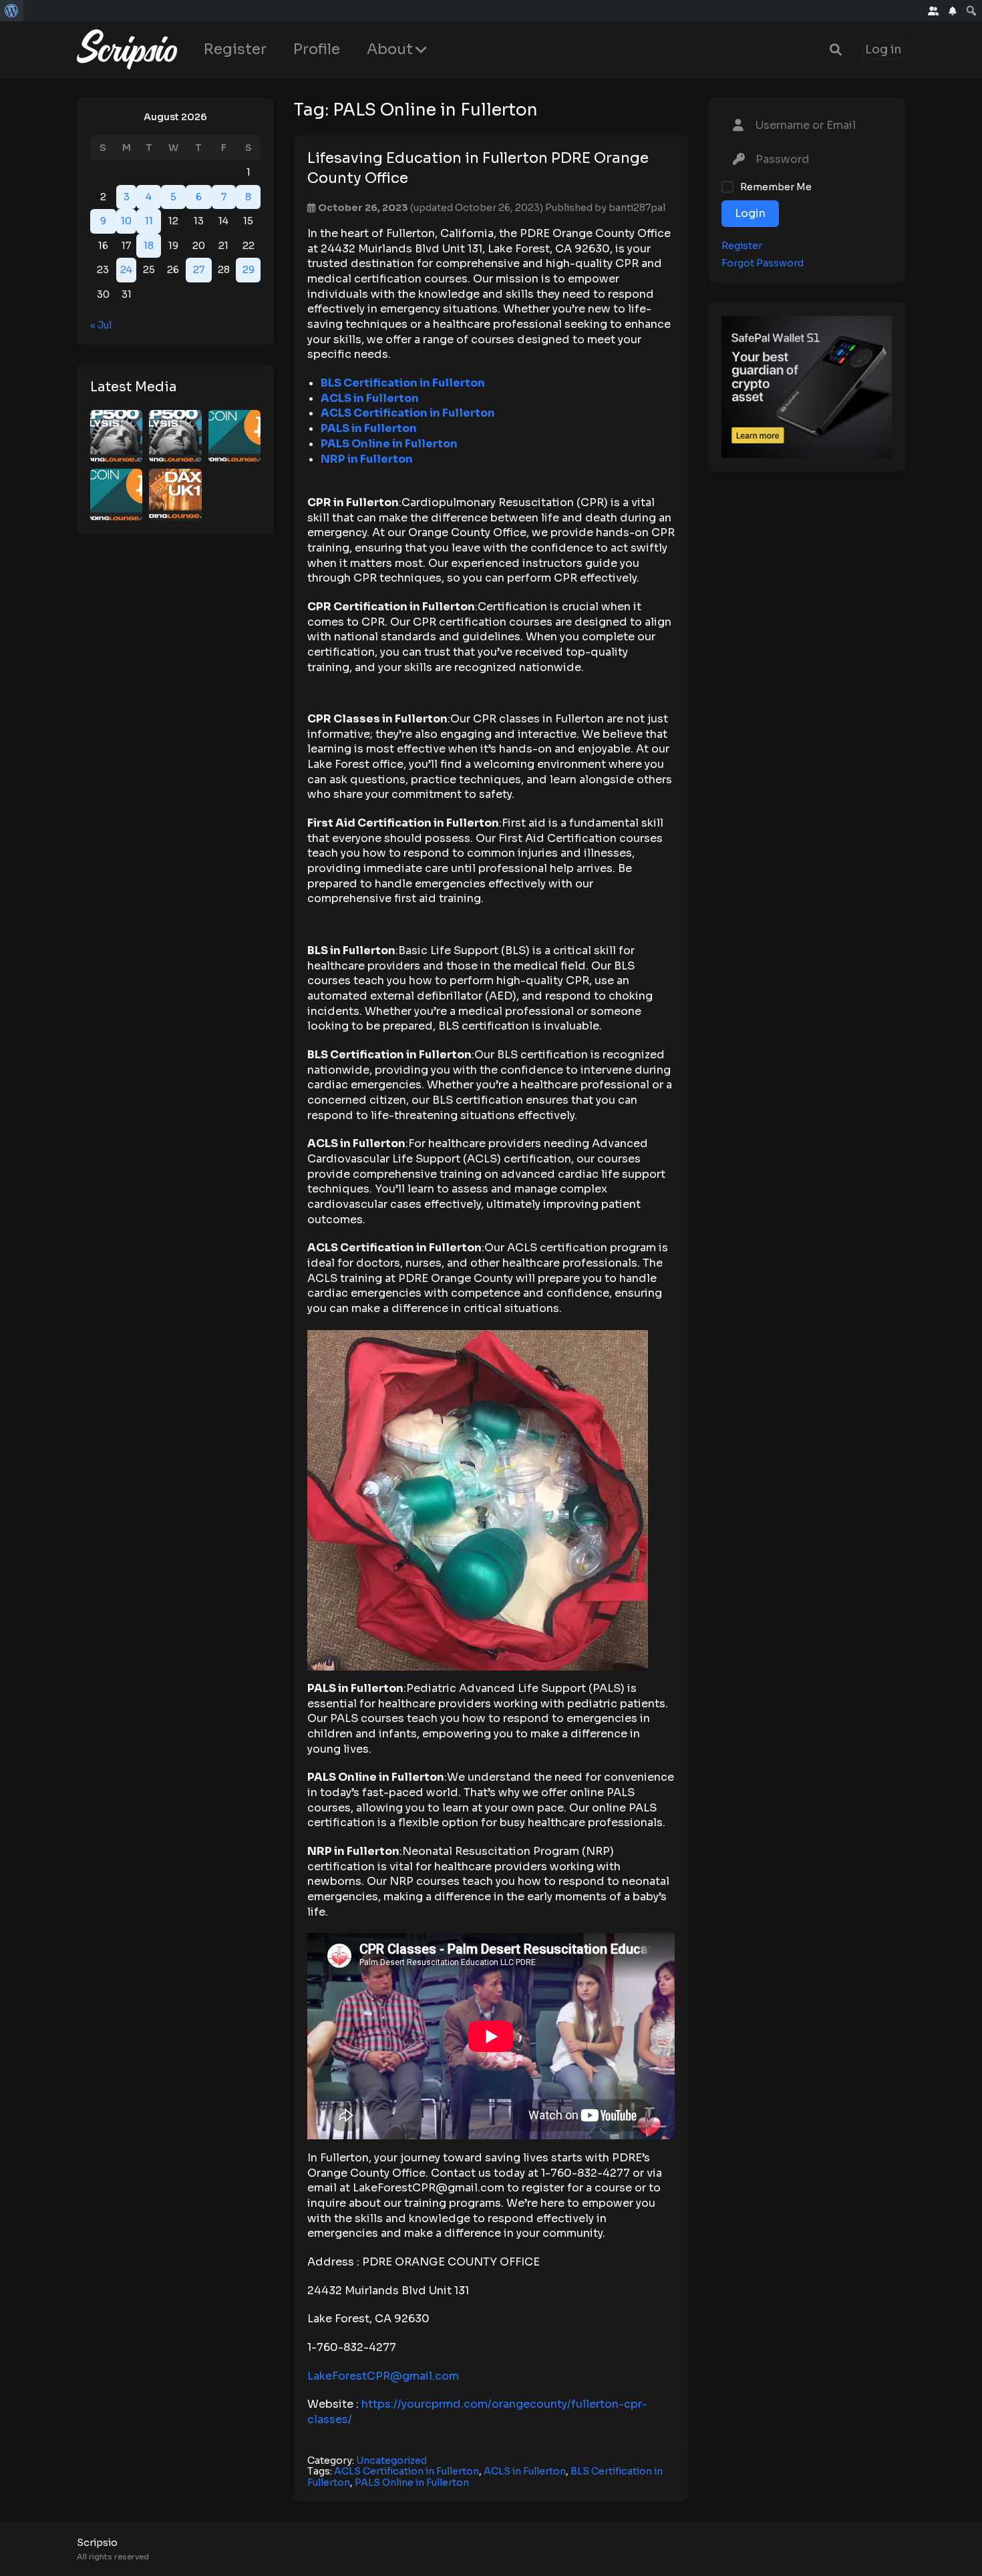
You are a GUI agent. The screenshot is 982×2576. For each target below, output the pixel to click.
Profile (317, 49)
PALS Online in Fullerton (412, 2483)
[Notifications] (953, 11)
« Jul (101, 325)
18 (149, 246)
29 (249, 270)
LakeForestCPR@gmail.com (383, 2376)
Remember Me (776, 187)
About (390, 49)
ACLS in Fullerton (525, 2471)
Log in (883, 50)
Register (235, 49)
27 (199, 270)
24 (126, 270)
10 (126, 221)
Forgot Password (763, 263)
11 (149, 221)
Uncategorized (391, 2460)
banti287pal (637, 208)
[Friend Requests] (934, 11)
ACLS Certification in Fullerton (406, 2471)
